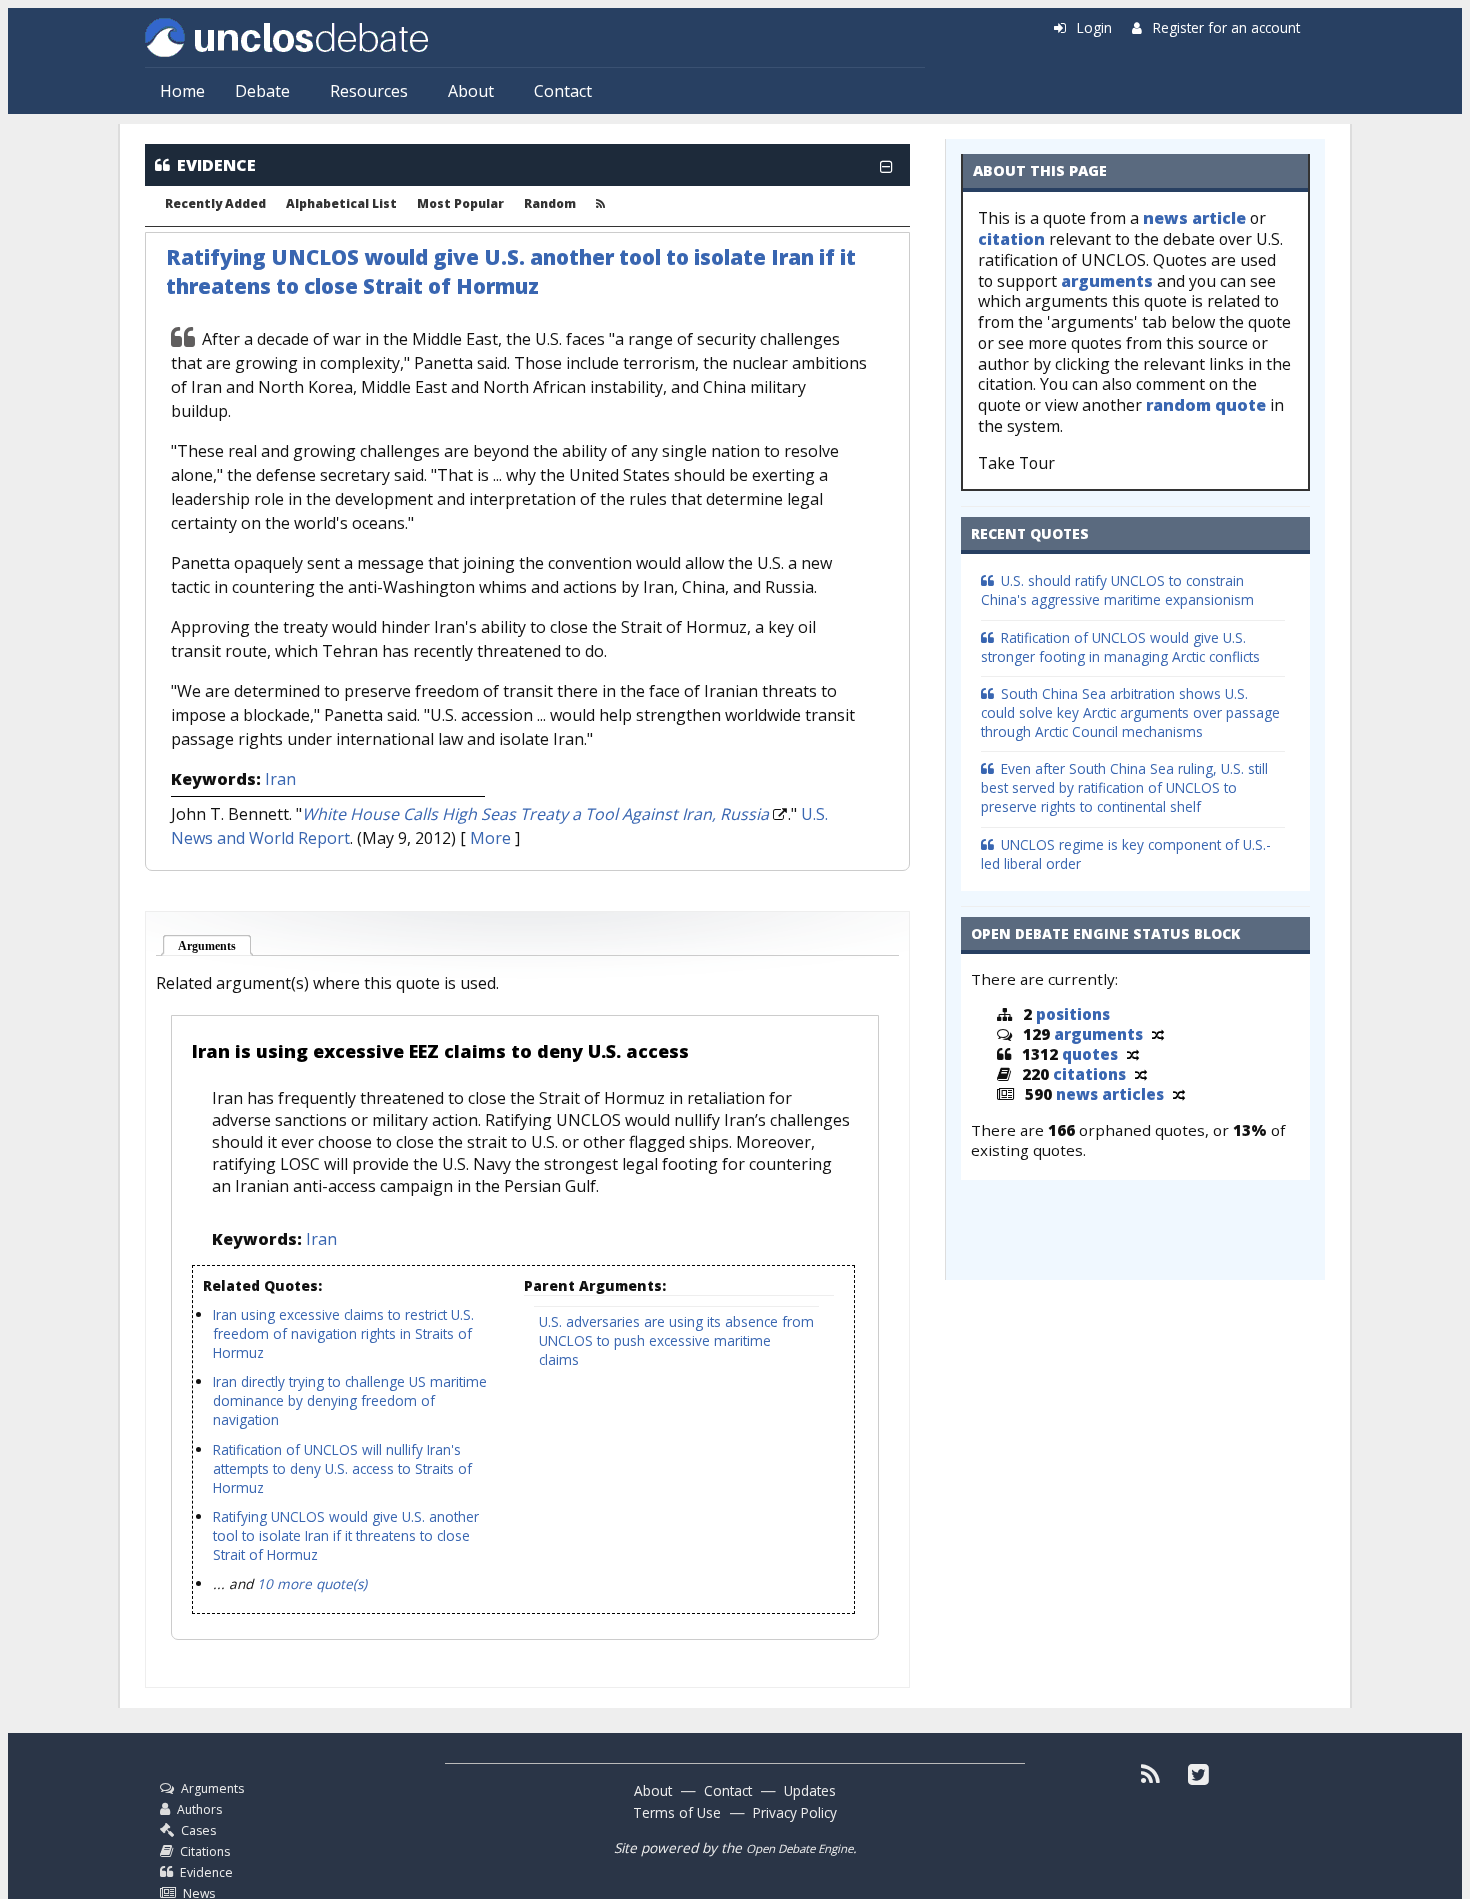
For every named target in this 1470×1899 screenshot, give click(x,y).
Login (1094, 27)
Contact (563, 91)
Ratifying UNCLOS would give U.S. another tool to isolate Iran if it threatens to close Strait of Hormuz (511, 271)
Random (550, 204)
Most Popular (460, 204)
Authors (199, 1809)
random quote (1206, 405)
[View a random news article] (1179, 1094)
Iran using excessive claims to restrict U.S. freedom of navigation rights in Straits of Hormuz (343, 1333)
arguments (1107, 281)
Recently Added (215, 204)
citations (1089, 1074)
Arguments (215, 946)
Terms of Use (677, 1812)
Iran (280, 779)
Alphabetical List (341, 204)
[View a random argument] (1158, 1034)
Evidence (206, 1872)
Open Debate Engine (799, 1848)
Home (182, 91)
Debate (262, 91)
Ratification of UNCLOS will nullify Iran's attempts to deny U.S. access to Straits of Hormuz (342, 1468)
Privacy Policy (795, 1812)
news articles (1110, 1094)
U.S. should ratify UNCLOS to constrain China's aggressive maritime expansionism (1117, 590)
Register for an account (1226, 27)
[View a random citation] (1141, 1074)
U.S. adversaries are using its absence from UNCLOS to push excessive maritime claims (676, 1340)
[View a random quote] (1133, 1054)
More (490, 838)
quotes (1090, 1054)
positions (1073, 1014)
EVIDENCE (216, 165)
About (471, 91)
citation (1011, 239)
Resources (369, 91)
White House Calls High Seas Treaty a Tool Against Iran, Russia (535, 814)
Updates (810, 1790)
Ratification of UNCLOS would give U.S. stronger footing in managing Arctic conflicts (1120, 647)
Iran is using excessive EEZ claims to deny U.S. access (440, 1051)
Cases (198, 1830)
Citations (205, 1851)
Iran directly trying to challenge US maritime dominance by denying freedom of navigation (350, 1400)
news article (1194, 218)
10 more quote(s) (312, 1583)
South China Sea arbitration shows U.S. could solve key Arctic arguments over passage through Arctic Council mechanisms (1130, 712)
